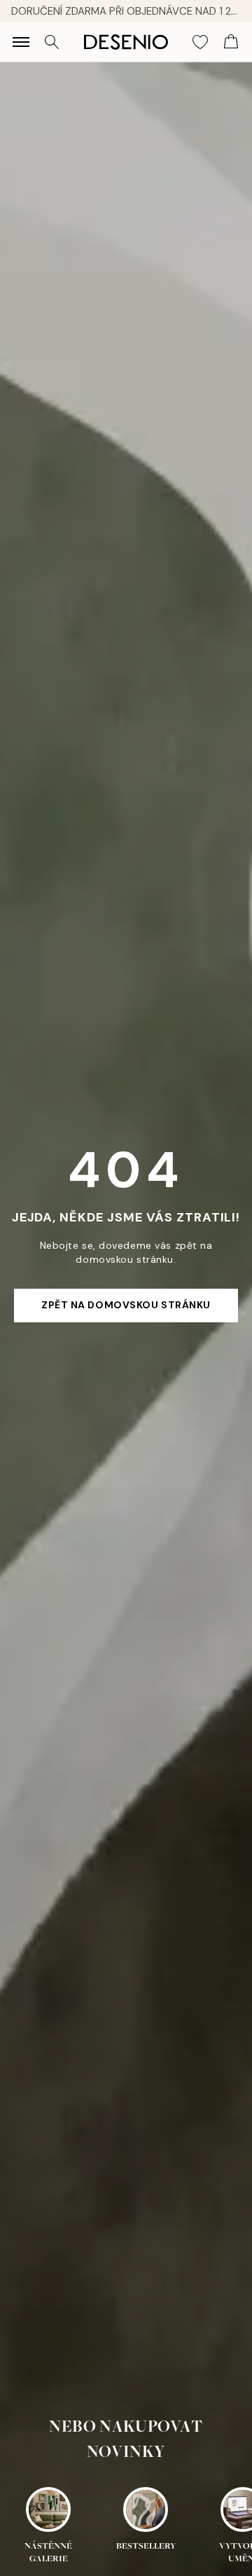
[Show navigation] (21, 42)
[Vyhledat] (52, 42)
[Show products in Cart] (231, 42)
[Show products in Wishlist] (200, 42)
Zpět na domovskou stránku (126, 1305)
